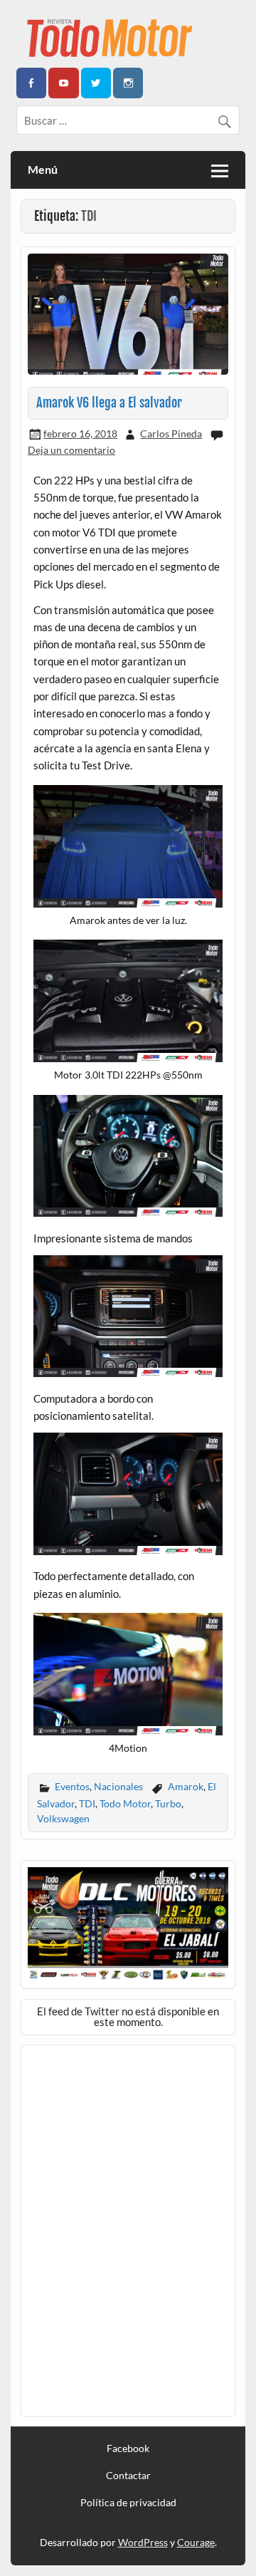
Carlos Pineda (171, 433)
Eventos (72, 1786)
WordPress (143, 2542)
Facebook (128, 2448)
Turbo (168, 1803)
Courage (196, 2542)
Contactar (128, 2476)
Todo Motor (125, 1803)
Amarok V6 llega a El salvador (109, 403)
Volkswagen (63, 1818)
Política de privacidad (128, 2503)
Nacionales (118, 1786)
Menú (43, 169)
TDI (87, 1803)
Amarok (186, 1786)
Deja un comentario (71, 450)
